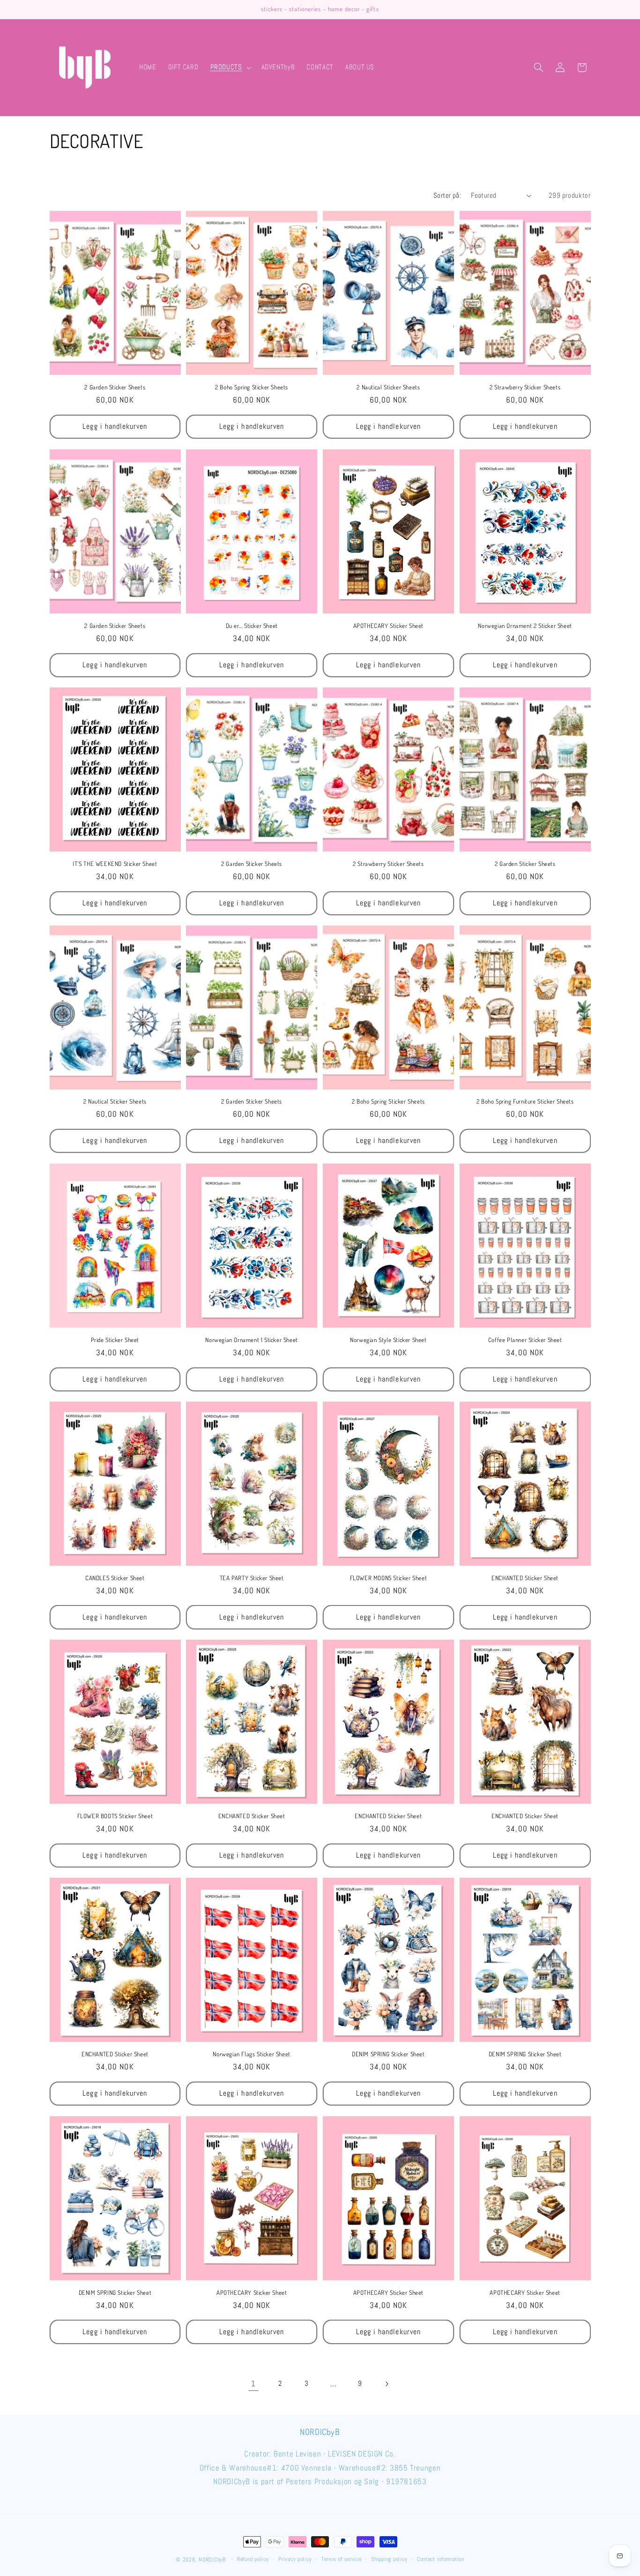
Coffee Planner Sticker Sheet (525, 1339)
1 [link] (253, 2384)
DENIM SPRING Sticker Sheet (388, 2054)
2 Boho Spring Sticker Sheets (252, 387)
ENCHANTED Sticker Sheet (525, 1578)
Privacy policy (295, 2560)
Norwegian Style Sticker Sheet (388, 1339)
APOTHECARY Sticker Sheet (388, 625)
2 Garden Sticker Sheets (115, 387)
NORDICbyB (212, 2560)
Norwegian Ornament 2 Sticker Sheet (525, 625)
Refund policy (253, 2560)
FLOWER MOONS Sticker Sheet (389, 1578)
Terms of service (342, 2560)
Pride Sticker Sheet (115, 1339)
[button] (230, 67)
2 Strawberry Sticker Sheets (525, 387)
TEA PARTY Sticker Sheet (252, 1578)
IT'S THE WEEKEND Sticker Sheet (115, 863)
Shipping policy (389, 2560)
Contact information (441, 2560)
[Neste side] (387, 2384)
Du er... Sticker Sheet (252, 625)
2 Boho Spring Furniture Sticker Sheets (525, 1101)
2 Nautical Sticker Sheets (388, 387)
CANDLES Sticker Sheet (115, 1578)
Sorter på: (447, 195)
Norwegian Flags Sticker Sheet (251, 2054)
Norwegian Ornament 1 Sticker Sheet (251, 1339)
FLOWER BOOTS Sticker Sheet (115, 1816)
